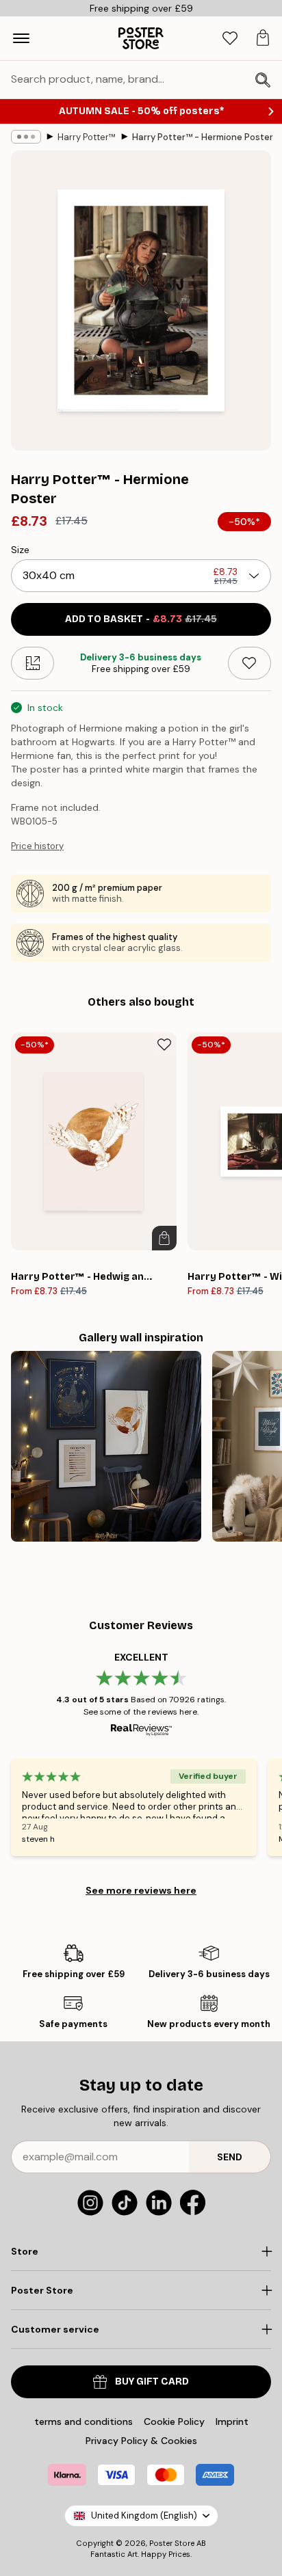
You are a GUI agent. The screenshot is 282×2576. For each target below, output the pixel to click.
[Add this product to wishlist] (249, 663)
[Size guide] (33, 663)
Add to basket (141, 619)
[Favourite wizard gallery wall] (106, 1446)
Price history (37, 846)
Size (20, 550)
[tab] (230, 39)
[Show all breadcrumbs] (26, 137)
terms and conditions (84, 2421)
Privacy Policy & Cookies (141, 2441)
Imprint (232, 2421)
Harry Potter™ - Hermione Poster (203, 137)
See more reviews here (141, 1890)
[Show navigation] (21, 38)
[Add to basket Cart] (164, 1238)
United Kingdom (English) (144, 2515)
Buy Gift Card (152, 2382)
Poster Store (172, 2543)
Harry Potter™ (87, 137)
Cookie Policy (174, 2421)
